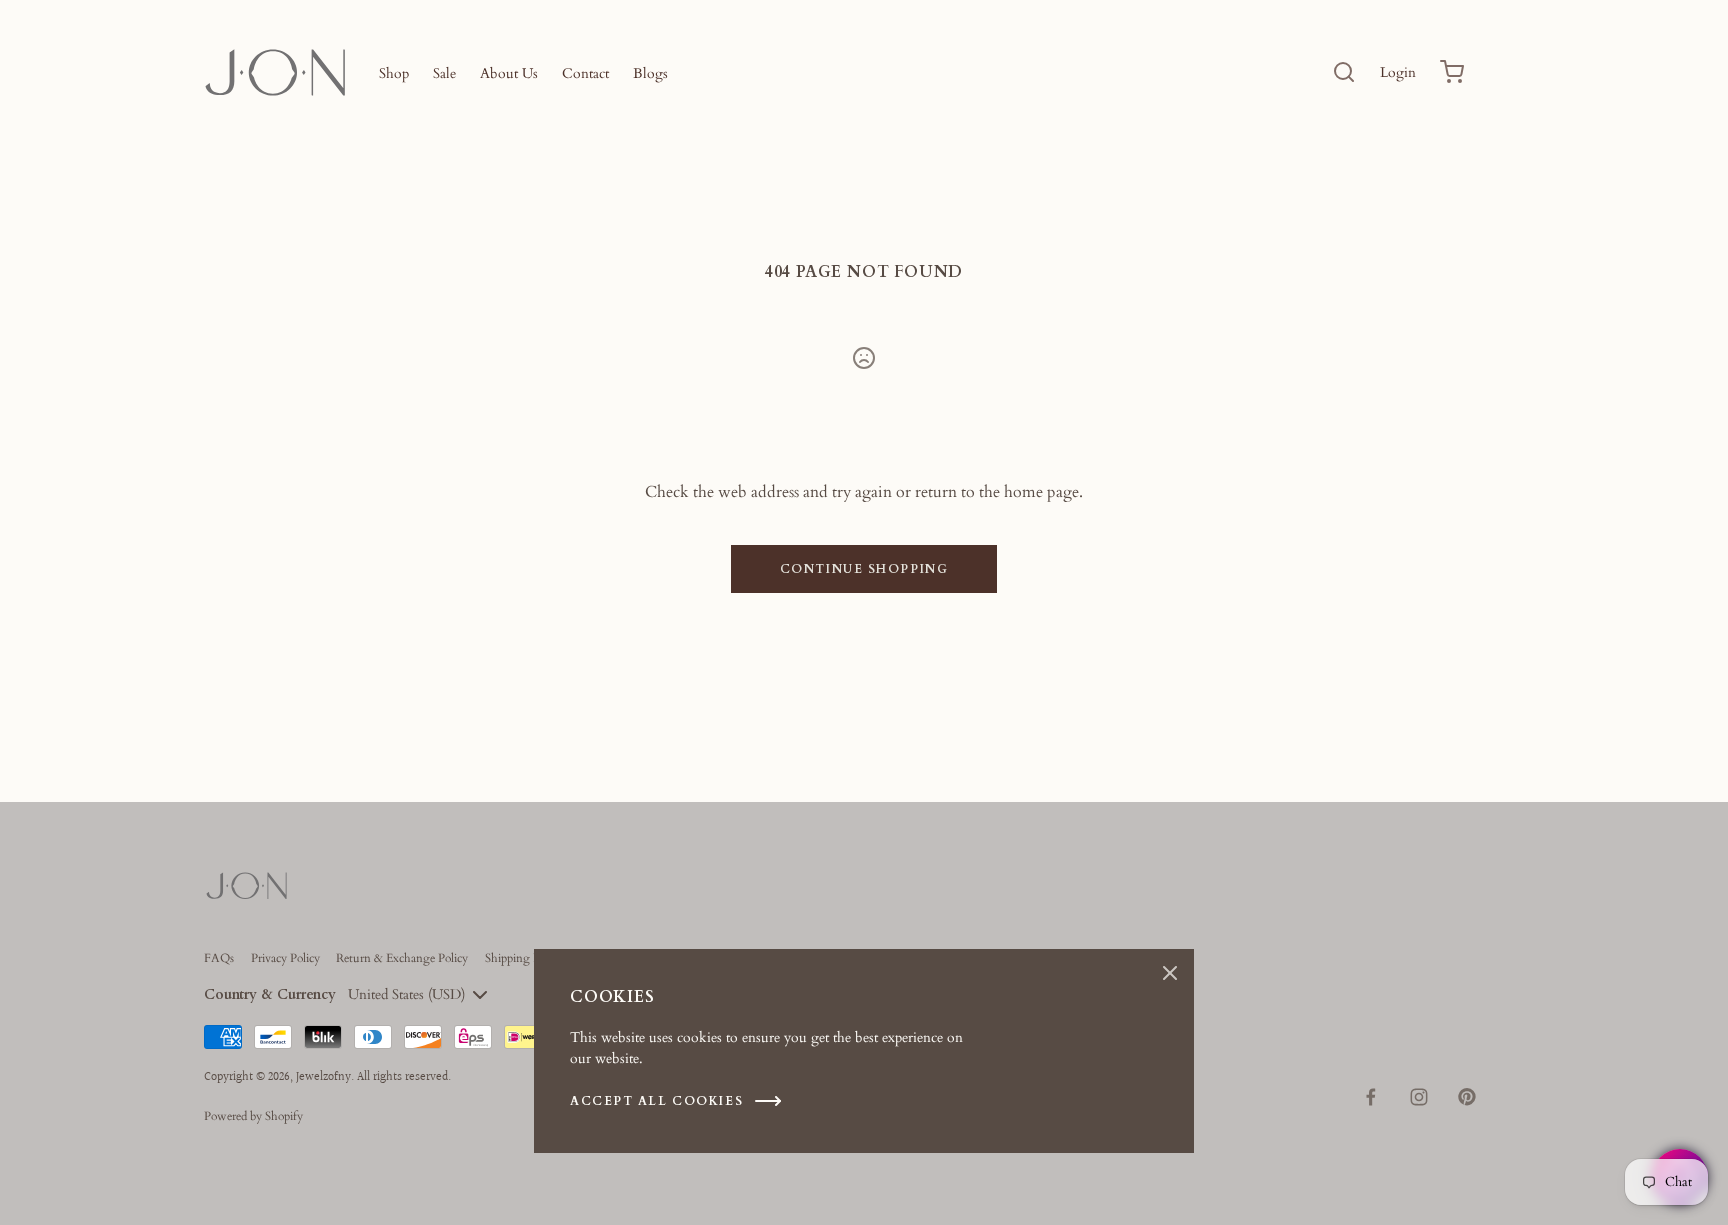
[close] (1344, 72)
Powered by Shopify (253, 1116)
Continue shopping (864, 569)
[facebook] (1371, 1097)
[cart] (1452, 72)
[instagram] (1419, 1097)
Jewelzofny (323, 1077)
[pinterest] (1467, 1097)
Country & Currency (270, 994)
